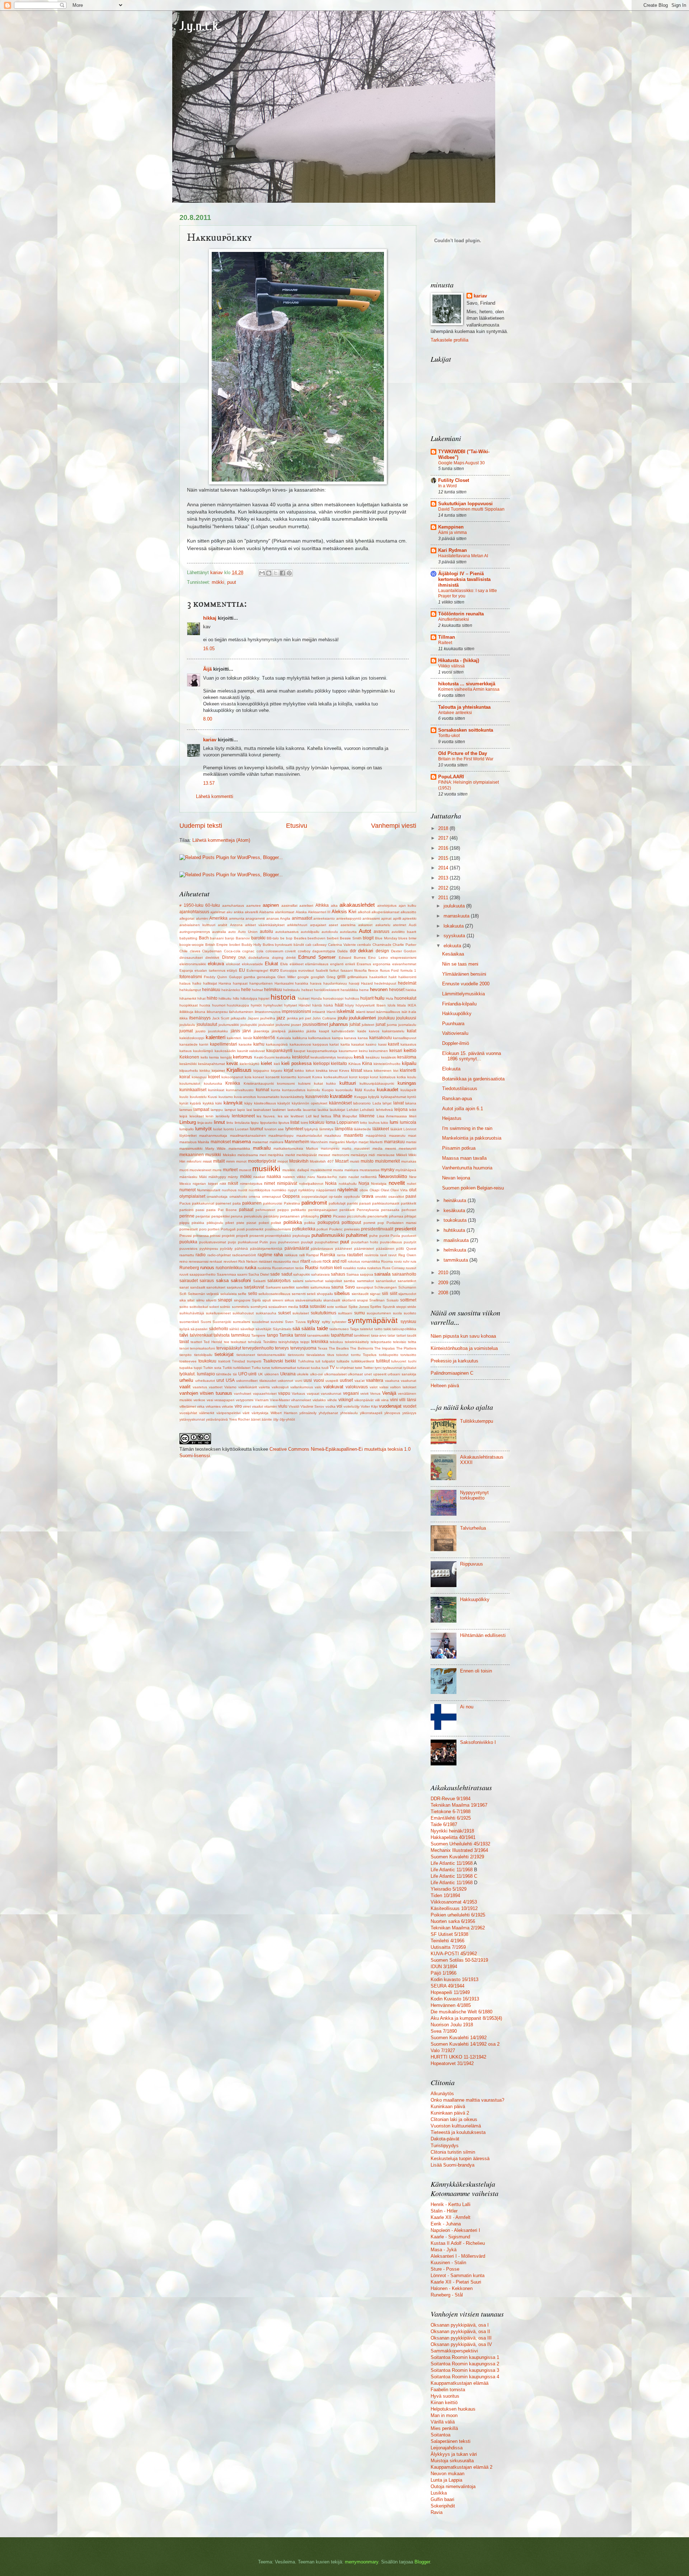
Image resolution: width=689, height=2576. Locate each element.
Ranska (328, 1255)
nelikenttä (369, 1177)
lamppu (217, 1110)
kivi (396, 1071)
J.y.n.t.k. (200, 26)
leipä (183, 1116)
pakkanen (252, 1203)
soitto (184, 1307)
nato (343, 1177)
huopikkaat (189, 1005)
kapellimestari (224, 1044)
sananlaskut (386, 1281)
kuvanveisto (317, 1097)
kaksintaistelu (393, 1031)
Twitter (368, 1368)
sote (331, 1307)
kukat (318, 1083)
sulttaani (345, 1313)
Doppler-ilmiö (456, 1043)
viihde (332, 1400)
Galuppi (235, 977)
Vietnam (262, 1400)
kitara (368, 1071)
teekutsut (238, 1342)
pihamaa (396, 1216)
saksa (222, 1280)
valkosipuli (280, 1387)
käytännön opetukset (310, 1103)
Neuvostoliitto (393, 1176)
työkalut (410, 1368)
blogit (368, 938)
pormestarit (189, 1229)
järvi (247, 1031)
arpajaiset (318, 925)
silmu (200, 1300)
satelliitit (288, 1287)
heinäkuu (211, 990)
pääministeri (364, 1249)
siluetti (211, 1300)
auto (232, 932)
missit (207, 1161)
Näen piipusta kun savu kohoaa (463, 1336)
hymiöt (256, 1005)
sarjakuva (235, 1287)
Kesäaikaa (453, 954)
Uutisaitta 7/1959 (448, 1947)
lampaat (201, 1109)
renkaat (216, 1261)
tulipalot (328, 1361)
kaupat (300, 1051)
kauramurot (348, 1051)
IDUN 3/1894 (444, 1967)
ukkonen (272, 1374)
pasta (211, 1210)
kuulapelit (408, 1090)
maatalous (188, 1142)
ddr (353, 951)
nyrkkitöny (306, 1190)
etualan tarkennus (210, 970)
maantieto (353, 1135)
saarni (242, 1274)
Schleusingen (386, 1287)
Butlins (268, 945)
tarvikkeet (362, 1335)
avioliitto (398, 932)
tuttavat (303, 1368)
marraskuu (394, 1142)
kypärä (195, 1103)
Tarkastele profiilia (449, 340)
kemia (214, 1057)
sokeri (214, 1307)
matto (347, 1148)
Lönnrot (410, 1129)
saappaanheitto (203, 1274)
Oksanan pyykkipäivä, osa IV (461, 2344)
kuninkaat (216, 1090)
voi (339, 1406)
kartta (345, 1044)
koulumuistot (190, 1083)
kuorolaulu (344, 1090)
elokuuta (453, 946)
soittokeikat (199, 1307)
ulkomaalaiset (335, 1374)
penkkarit (347, 1210)
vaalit (185, 1387)
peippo (283, 1210)
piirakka (198, 1223)
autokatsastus (287, 932)
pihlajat (410, 1216)
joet (308, 1018)
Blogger (422, 2562)
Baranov (243, 938)
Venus (375, 1393)
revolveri (230, 1261)
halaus (185, 983)
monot (241, 1161)
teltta (412, 1342)
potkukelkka (304, 1229)
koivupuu (199, 1077)
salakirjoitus (279, 1281)
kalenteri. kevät (240, 1038)
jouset (296, 1025)
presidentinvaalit (377, 1229)
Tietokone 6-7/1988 (451, 1812)
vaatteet (216, 1387)
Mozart (342, 1161)
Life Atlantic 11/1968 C (454, 1876)
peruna (237, 1216)
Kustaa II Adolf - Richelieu (458, 2243)
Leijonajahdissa (447, 2448)
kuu (358, 1090)
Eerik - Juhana (446, 2224)
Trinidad (238, 1361)
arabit (222, 925)
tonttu (356, 1355)
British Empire (217, 945)
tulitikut (383, 1361)
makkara (276, 1142)
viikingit (346, 1400)
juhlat (355, 1024)
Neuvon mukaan (447, 2474)
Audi (413, 925)
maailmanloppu (281, 1135)
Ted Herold (213, 1342)
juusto (201, 1031)
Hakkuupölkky (457, 1013)
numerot (188, 1190)
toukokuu (207, 1361)
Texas (322, 1348)
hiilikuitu (225, 998)
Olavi (385, 1190)
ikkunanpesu (217, 1012)
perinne (187, 1216)
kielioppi (322, 1064)
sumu (360, 1313)
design (382, 951)
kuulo (184, 1097)
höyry (349, 1005)
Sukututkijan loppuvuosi (465, 504)
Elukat (271, 964)
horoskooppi (333, 998)
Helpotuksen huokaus (453, 2409)
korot (353, 1077)
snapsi (362, 1300)
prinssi (215, 1236)
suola (397, 1313)
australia (219, 932)
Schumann (407, 1287)
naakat (259, 1177)
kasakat (358, 1044)
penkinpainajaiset (323, 1210)
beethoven (317, 938)
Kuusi (212, 1097)
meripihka (276, 1155)
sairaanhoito (404, 1274)
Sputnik (389, 1307)
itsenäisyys (200, 1018)
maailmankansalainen (248, 1135)
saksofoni (241, 1280)
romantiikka (371, 1261)
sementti (299, 1294)
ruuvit (184, 1274)
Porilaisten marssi (401, 1223)
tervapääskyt (229, 1348)
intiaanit (319, 1012)
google (303, 977)
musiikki (266, 1169)
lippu (255, 1123)
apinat (386, 918)
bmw (413, 938)
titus (331, 1355)
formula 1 (408, 970)
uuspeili (332, 1381)
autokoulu (330, 932)
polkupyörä (329, 1223)
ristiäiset (265, 1261)
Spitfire (376, 1307)
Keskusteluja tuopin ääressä (460, 2159)
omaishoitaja (217, 1196)
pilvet (230, 1223)
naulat (354, 1177)
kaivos (374, 1031)
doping (278, 958)
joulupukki (249, 1025)
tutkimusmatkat (284, 1368)
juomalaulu (407, 1025)
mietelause (386, 1155)
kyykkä (208, 1103)
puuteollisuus (391, 1242)
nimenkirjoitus (251, 1184)
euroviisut (306, 970)
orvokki (381, 1196)
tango (273, 1335)
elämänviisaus (317, 964)
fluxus (385, 970)
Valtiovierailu (455, 1033)
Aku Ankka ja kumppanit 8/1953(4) (466, 2018)
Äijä (207, 669)
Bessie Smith (351, 938)
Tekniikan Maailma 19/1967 (459, 1805)
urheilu (186, 1380)
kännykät (233, 1103)
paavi (411, 1196)
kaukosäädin (225, 1051)
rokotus (354, 1261)
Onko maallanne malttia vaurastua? (467, 2100)
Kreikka (233, 1083)
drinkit (291, 958)
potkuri (322, 1229)
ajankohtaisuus (194, 912)
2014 (444, 868)
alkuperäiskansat (385, 912)
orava (367, 1196)
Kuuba (369, 1090)
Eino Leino (378, 958)
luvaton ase (274, 1129)
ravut (392, 1255)
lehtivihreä (385, 1110)
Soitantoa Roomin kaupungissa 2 (465, 2364)
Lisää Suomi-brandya (453, 2165)
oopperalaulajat (314, 1196)
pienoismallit (378, 1216)
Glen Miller (286, 977)
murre (217, 1170)
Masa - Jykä (444, 2250)
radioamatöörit (244, 1255)
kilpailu (409, 1063)
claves (195, 951)
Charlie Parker (404, 945)
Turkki (227, 1368)
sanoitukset (216, 1287)
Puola (395, 1236)
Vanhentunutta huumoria (467, 1168)
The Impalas (385, 1348)
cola (260, 951)
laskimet (279, 1110)
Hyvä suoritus (445, 2396)
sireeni (278, 1300)
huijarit (367, 998)
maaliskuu (333, 1135)
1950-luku (194, 905)
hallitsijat (210, 983)
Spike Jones (359, 1307)
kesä (359, 1057)
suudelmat (261, 1322)
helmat (257, 990)
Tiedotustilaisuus (460, 1088)
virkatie (228, 1406)
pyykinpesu (209, 1249)
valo (318, 1387)
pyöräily (226, 1249)
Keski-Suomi (264, 1057)
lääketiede (362, 1129)
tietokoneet (246, 1355)
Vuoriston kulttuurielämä (456, 2126)
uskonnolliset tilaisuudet (256, 1381)
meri (263, 1155)
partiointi (186, 1210)
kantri (204, 1044)
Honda (316, 998)
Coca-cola (232, 951)
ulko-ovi (316, 1374)
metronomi (341, 1155)
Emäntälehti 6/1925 (451, 1818)
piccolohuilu (357, 1216)
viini (394, 1400)
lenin (210, 1116)
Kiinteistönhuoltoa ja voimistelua (464, 1348)
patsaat (246, 1210)
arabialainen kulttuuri (197, 925)
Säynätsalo (282, 1329)
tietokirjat (224, 1354)
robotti (316, 1261)
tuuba (316, 1368)
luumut (256, 1129)
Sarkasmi (273, 1287)
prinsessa (201, 1236)
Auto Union (248, 932)
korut (374, 1077)
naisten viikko (294, 1177)
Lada (377, 1103)
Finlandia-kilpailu (459, 1004)
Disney (229, 957)
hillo (236, 998)
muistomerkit (387, 1161)
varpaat (313, 1393)
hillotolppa (249, 998)
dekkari (366, 951)
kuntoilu (314, 1090)
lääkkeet (381, 1129)
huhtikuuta (455, 1230)
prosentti (257, 1236)
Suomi (206, 1322)
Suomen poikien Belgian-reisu (473, 1188)
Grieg (331, 977)
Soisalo (393, 1300)
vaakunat (409, 1381)
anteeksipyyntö (349, 918)
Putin (264, 1242)
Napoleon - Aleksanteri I (455, 2230)
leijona (401, 1109)
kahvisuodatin (343, 1031)
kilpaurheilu (189, 1071)
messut (324, 1155)
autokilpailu (310, 932)
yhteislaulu (349, 1413)
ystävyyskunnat (192, 1419)
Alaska (301, 912)
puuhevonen (289, 1242)
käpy (248, 1103)
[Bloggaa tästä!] (269, 573)
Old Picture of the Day (463, 753)
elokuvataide (252, 964)
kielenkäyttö (250, 1064)
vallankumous (302, 1387)
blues (403, 938)
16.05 (209, 649)
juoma (392, 1025)
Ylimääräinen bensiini (464, 974)
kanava (350, 1038)
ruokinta (264, 1268)
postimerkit (255, 1229)
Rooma (387, 1261)
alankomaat (285, 912)
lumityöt (203, 1129)
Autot (365, 931)
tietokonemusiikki (271, 1355)
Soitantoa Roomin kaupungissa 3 (465, 2370)
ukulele (303, 1374)
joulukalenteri (362, 1018)
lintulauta (242, 1123)
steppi (401, 1307)
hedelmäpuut (385, 983)
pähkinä (241, 1249)
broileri (235, 945)
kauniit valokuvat (251, 1051)
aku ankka (235, 912)
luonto (229, 1129)
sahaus (338, 1274)
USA (230, 1380)
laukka (323, 1110)
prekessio (352, 1229)
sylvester (339, 1322)
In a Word (447, 486)
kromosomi (286, 1083)
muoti (184, 1170)
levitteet (297, 1116)
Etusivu (297, 826)
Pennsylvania (368, 1210)
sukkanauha (266, 1313)
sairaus (207, 1281)
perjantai (203, 1216)
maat (412, 1135)
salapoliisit (334, 1281)
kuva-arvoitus (245, 1097)
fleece (373, 970)
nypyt (292, 1190)
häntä (317, 1005)
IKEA (412, 1005)
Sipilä (256, 1300)
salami (298, 1281)
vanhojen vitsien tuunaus (206, 1393)
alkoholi (364, 912)
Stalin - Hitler (444, 2211)
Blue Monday (386, 938)
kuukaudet (388, 1090)
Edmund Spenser (317, 957)
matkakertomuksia (288, 1148)
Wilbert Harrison (284, 1413)
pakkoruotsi (273, 1203)
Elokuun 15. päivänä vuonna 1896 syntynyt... (472, 1056)
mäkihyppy (217, 1177)
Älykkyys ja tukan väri (454, 2454)
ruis (413, 1261)
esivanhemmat (404, 964)
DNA (242, 958)
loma (331, 1122)
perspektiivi (221, 1216)
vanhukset (243, 1393)
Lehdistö (367, 1110)
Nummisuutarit (209, 1190)
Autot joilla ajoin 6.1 (463, 1109)
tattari (401, 1335)
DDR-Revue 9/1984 (451, 1799)
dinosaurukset (191, 958)
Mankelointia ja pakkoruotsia (472, 1138)
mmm (230, 1161)
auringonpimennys (195, 932)
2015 (444, 858)
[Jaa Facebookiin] (282, 573)
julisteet (368, 1025)
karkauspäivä (277, 1044)
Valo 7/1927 (443, 2051)
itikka (184, 1018)
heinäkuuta (456, 1200)
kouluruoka (213, 1083)
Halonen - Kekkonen (452, 2288)
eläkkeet (297, 964)
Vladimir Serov (312, 1406)
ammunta (237, 918)
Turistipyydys (445, 2146)
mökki (218, 582)
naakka (274, 1177)
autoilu (266, 932)
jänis (235, 1031)
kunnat (263, 1090)
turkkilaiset (242, 1368)
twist (358, 1368)
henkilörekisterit (327, 990)
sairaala (382, 1274)
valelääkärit (248, 1387)
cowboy (304, 951)
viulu (283, 1406)
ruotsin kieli (331, 1268)
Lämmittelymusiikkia (463, 994)
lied (316, 1116)
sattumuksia (320, 1287)
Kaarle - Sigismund (450, 2237)
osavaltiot (396, 1196)
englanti (337, 964)
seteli (311, 1294)
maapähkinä (376, 1135)
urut (220, 1380)
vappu (284, 1393)
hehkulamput (190, 990)
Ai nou (467, 1707)
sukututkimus (324, 1313)
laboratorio (362, 1103)
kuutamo (226, 1097)
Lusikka (439, 2493)
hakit (393, 977)
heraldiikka (349, 990)
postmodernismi (278, 1229)
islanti (361, 1012)
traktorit (224, 1361)
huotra (205, 1005)
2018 (444, 828)
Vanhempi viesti (394, 826)
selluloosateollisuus (274, 1294)
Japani (253, 1018)
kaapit (324, 1031)
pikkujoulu (215, 1223)
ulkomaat (355, 1374)
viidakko (319, 1400)
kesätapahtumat (212, 1064)
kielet (266, 1063)
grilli (341, 977)
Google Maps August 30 (461, 463)
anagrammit (255, 918)
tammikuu (241, 1335)
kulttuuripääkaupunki (377, 1083)
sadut (287, 1274)
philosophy (310, 1216)
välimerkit (207, 1413)
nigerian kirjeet (205, 1184)
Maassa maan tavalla (464, 1158)
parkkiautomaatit (386, 1203)
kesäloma (407, 1057)
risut (296, 1261)
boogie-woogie (192, 945)
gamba (249, 977)
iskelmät (345, 1011)
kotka (401, 1077)
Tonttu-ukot (449, 736)
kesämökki (188, 1064)
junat (381, 1024)
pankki (352, 1203)
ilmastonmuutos (268, 1012)
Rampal (312, 1255)
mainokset (221, 1142)
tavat (184, 1342)
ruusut (411, 1268)
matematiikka (239, 1148)
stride (412, 1307)
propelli (242, 1236)
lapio (241, 1110)
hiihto (212, 998)
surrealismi (242, 1322)
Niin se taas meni (460, 964)
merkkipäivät (307, 1155)
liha (337, 1116)
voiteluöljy (351, 1406)
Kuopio (328, 1090)
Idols (392, 1005)
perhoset (409, 1210)
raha (278, 1255)
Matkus (312, 1148)
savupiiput (365, 1287)
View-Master (280, 1400)
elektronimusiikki (193, 964)
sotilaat (341, 1307)
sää (296, 1329)
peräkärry (271, 1216)
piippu (184, 1223)
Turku (256, 1368)
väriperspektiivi (228, 1413)
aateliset (306, 905)
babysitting (188, 938)
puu (273, 1242)
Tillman (447, 637)
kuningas (407, 1083)
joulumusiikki (229, 1025)
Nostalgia (379, 1184)
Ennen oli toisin (476, 1671)
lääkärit (396, 1129)
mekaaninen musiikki (200, 1155)
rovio (398, 1261)
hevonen (379, 989)
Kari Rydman (453, 550)
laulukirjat (338, 1110)
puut (232, 582)
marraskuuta (457, 916)
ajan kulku (408, 905)
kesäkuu (373, 1057)
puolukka (188, 1242)
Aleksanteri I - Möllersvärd (458, 2256)
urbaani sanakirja (402, 1374)
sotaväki (318, 1306)
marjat (364, 1142)
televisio (400, 1342)
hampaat (240, 983)
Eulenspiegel (257, 970)
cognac (248, 951)
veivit (364, 1393)
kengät (226, 1057)
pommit (369, 1223)
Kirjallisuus (239, 1070)
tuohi (412, 1361)
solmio (225, 1307)
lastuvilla (294, 1110)
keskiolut (301, 1057)
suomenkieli (189, 1322)
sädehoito (219, 1329)
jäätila (311, 1031)
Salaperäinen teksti (451, 2441)
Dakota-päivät (445, 2139)
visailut (257, 1406)
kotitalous (388, 1077)
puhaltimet (357, 1235)
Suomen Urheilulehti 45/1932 (460, 1844)
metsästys (359, 1155)
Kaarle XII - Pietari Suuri (456, 2282)
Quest (411, 1249)
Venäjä (389, 1393)
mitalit (219, 1161)
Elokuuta (451, 1069)
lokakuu (317, 1122)
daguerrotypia (324, 951)
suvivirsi (277, 1322)
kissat (357, 1070)
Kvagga (361, 1097)
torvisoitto (408, 1355)
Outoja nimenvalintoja (453, 2486)
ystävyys (409, 1413)
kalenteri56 (264, 1038)
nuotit (243, 1190)
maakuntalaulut (309, 1135)
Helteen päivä (445, 1386)
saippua (367, 1274)
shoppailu (325, 1294)
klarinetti (408, 1070)
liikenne (367, 1116)
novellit (397, 1183)
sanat (184, 1287)
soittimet (408, 1300)
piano (326, 1216)
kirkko (299, 1071)
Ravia (437, 2512)
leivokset (197, 1116)
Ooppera (291, 1196)
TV (332, 1367)
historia (283, 997)
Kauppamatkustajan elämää (460, 2383)
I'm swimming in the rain (467, 1128)
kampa (338, 1038)
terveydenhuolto (258, 1348)
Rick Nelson (248, 1261)
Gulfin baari (442, 2499)
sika (183, 1300)
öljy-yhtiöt (287, 1419)
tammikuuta (456, 1260)
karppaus (320, 1044)
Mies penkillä (444, 2428)
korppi (364, 1077)
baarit (412, 932)
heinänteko (231, 990)
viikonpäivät (364, 1400)
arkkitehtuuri (297, 925)
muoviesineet (200, 1170)
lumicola (408, 1122)
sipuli (266, 1300)
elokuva (216, 964)
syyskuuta (455, 936)
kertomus (243, 1057)
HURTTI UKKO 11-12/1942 (458, 2057)
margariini (337, 1142)
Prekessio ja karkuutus (454, 1361)
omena (254, 1196)
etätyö (232, 970)
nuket (412, 1184)
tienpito (186, 1355)
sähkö (234, 1329)
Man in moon (444, 2415)
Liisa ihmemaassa (392, 1116)
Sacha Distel (259, 1274)
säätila (308, 1329)
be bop (286, 938)
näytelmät (348, 1190)
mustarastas (370, 1170)
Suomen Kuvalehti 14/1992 (459, 2038)
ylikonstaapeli (371, 1413)
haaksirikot (378, 977)
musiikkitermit (321, 1170)
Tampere (258, 1335)
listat (295, 1122)
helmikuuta (456, 1250)
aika (334, 905)
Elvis (284, 964)
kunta (276, 1090)
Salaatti (259, 1281)
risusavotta (282, 1261)
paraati (365, 1203)
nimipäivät (287, 1183)
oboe (364, 1190)
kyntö (412, 1097)
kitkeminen (383, 1071)
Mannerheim (297, 1142)
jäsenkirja (261, 1031)
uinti (252, 1374)
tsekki (290, 1361)
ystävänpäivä (217, 1419)
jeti (301, 1018)
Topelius (370, 1355)
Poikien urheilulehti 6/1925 (458, 1915)
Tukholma (306, 1361)
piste (240, 1223)
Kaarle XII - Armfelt (451, 2217)
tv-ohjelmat (345, 1368)
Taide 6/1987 (444, 1824)
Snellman (377, 1300)
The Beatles (339, 1348)
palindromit (314, 1203)
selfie (242, 1294)
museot (245, 1170)
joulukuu (386, 1018)
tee (227, 1342)
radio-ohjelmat (219, 1255)
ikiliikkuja (186, 1012)
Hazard (367, 983)
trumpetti (254, 1361)
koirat (185, 1077)
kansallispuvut (405, 1038)
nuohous (229, 1190)
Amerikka (218, 918)
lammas (186, 1110)
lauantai (310, 1110)
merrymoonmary (362, 2562)
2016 (444, 848)
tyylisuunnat (392, 1368)
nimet (269, 1183)
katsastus (408, 1044)
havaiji (354, 983)
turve (266, 1368)
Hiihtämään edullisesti (483, 1635)
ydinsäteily (308, 1413)
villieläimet (188, 1406)
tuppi (198, 1368)
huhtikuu (352, 998)
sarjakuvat (254, 1287)
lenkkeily (223, 1116)
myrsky (388, 1170)
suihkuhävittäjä (192, 1313)
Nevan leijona (456, 1178)
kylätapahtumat (393, 1097)
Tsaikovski (273, 1361)
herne (364, 990)
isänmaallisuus (388, 1012)
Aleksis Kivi (344, 912)
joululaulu (187, 1025)
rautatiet (355, 1255)
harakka (302, 983)
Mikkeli (402, 1155)
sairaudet (189, 1281)
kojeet (214, 1077)
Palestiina (292, 1203)
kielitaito (339, 1064)
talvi (184, 1335)
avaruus (381, 932)
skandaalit (332, 1300)
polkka (310, 1223)
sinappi (225, 1300)
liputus (284, 1123)
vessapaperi (224, 1400)
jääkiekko (296, 1031)
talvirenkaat (201, 1335)
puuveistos (188, 1249)
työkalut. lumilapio (197, 1374)
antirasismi (371, 918)
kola (248, 1077)
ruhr (406, 1261)
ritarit (305, 1261)
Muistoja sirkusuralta (452, 2461)
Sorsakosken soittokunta (466, 730)
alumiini (202, 918)
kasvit (393, 1044)
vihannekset (301, 1400)
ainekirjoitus (387, 905)
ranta (341, 1255)
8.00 (208, 719)
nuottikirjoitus (259, 1190)
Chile (184, 951)
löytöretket (188, 1135)
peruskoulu (253, 1216)
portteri (214, 1229)
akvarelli (251, 912)
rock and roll (335, 1261)
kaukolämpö (203, 1051)
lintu (230, 1123)
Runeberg (189, 1268)
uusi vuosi (314, 1380)
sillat (191, 1300)
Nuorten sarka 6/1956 (453, 1921)
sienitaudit (360, 1294)
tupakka (186, 1368)
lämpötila (344, 1129)
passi (200, 1210)
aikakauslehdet (357, 905)
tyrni (378, 1368)
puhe (374, 1236)
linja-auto (205, 1123)
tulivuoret (399, 1361)
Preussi (186, 1236)
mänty (233, 1177)
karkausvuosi (300, 1044)
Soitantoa (440, 2435)
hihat (201, 998)
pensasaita (390, 1210)
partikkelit (409, 1203)
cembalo (364, 945)
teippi (305, 1342)
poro (203, 1229)
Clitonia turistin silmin (453, 2152)
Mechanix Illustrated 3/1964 (459, 1850)
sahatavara (320, 1274)
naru (311, 1177)
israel (371, 1012)
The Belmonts (361, 1348)
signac (375, 1294)
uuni (299, 1381)
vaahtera (375, 1380)
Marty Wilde (216, 1148)
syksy (313, 1321)
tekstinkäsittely (357, 1342)
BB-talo (273, 938)
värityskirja (260, 1413)
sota (304, 1306)
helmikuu (273, 990)
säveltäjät (263, 1329)
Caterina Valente (342, 945)
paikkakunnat (203, 1203)
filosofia (360, 970)
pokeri (264, 1223)
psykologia (301, 1236)
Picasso (339, 1216)
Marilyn (352, 1142)
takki (387, 1329)
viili (377, 1400)
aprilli (397, 918)
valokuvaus (357, 1387)
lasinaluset (262, 1110)
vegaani (351, 1393)
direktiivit (212, 958)
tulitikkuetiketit (363, 1361)
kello (204, 1057)
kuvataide (341, 1096)
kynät (184, 1103)
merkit (290, 1155)
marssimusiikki (191, 1148)
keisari (396, 1051)
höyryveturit (365, 1005)
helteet (307, 990)
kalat (412, 1031)
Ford (395, 970)
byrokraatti (283, 945)
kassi (382, 1044)
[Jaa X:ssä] (276, 573)
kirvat (333, 1071)
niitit (223, 1184)
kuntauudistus (294, 1090)
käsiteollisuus (265, 1103)
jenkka (292, 1018)
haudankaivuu (335, 983)
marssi (411, 1142)
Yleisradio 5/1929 (449, 1889)
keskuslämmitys (323, 1057)
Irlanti (331, 1012)
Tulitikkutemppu (477, 1421)
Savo (350, 1287)
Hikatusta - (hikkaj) (459, 660)
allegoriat (187, 918)
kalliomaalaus (319, 1038)
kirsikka (322, 1071)
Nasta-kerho (327, 1177)
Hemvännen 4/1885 (451, 2005)
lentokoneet (243, 1116)
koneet (258, 1077)
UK (261, 1374)
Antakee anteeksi (455, 713)
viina (385, 1400)
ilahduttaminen (241, 1012)
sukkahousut (243, 1313)
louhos (374, 1123)
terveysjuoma (303, 1348)
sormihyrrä (259, 1307)
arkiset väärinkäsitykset (265, 925)
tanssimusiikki (318, 1335)
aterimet (400, 925)
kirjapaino (261, 1071)
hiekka (411, 990)
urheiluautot (205, 1381)
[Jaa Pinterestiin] (289, 573)
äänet (256, 1419)
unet (368, 1374)
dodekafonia (259, 958)
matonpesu (330, 1148)
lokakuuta (454, 926)
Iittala (401, 1005)
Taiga (354, 1329)
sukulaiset (301, 1313)
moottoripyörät (262, 1161)
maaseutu (397, 1135)
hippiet (264, 998)
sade (275, 1274)
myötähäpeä (406, 1170)
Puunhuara (453, 1024)
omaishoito (238, 1196)
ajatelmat (218, 912)
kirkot (310, 1071)
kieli (277, 1064)
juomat (186, 1031)
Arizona (236, 925)
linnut (219, 1122)
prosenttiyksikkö (278, 1236)
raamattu (187, 1255)
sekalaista (229, 1294)
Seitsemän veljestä (203, 1294)
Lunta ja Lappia (446, 2480)
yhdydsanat (328, 1413)
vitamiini (271, 1406)
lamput (230, 1110)
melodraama (248, 1155)
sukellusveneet (218, 1313)
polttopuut (351, 1223)
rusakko (350, 1268)
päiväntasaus (322, 1249)
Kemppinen (451, 527)
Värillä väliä (443, 2422)
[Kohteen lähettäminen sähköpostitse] (262, 573)
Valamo (230, 1387)
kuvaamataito (268, 1097)
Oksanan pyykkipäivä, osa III (461, 2338)
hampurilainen (261, 983)
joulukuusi (406, 1018)
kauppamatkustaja (322, 1051)
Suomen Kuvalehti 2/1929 (457, 1857)
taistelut (366, 1329)
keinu (363, 1051)
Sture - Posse (445, 2269)
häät (339, 1005)
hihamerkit (188, 998)
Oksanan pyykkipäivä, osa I (460, 2325)
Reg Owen (407, 1255)
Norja (364, 1183)
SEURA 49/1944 (447, 1986)
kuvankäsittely (292, 1097)
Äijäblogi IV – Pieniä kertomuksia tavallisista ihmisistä (464, 579)
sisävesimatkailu (309, 1300)
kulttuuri (348, 1083)
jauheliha (268, 1018)
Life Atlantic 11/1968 (452, 1863)
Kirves (344, 1071)
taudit (412, 1335)
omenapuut (271, 1196)
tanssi (300, 1335)
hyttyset (291, 1005)
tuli (318, 1361)
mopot (283, 1161)
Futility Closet (454, 480)
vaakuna (392, 1381)
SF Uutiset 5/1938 (449, 1934)
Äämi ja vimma (453, 532)
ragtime (265, 1255)
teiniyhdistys (289, 1342)
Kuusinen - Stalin (448, 2263)
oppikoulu (352, 1196)
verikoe (199, 1400)
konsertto (289, 1077)
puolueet (409, 1236)
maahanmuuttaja (213, 1135)
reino (184, 1261)
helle (246, 990)
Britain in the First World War (466, 759)
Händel (304, 1005)
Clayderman (212, 951)
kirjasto (277, 1071)
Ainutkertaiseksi (454, 619)
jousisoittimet (315, 1024)
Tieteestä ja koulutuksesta (458, 2132)
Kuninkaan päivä (448, 2106)
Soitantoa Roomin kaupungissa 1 (465, 2357)
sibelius (342, 1293)
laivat (399, 1103)
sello (253, 1294)
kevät (232, 1063)
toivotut (342, 1355)
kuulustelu (198, 1097)
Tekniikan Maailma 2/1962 (458, 1928)
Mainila (203, 1142)
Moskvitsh (299, 1161)
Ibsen (381, 1005)
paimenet (223, 1203)
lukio (385, 1123)
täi (235, 1374)
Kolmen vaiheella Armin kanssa (469, 689)
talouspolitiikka (404, 1329)
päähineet (344, 1249)
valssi (384, 1387)
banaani (217, 938)
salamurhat (314, 1281)
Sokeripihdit (443, 2506)
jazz (281, 1018)
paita (237, 1203)
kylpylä (374, 1097)
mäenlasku (188, 1177)
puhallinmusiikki (328, 1235)
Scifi (183, 1294)
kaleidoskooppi (192, 1038)
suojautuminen (379, 1313)
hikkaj (210, 618)
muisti (355, 1161)
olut (413, 1190)
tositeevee (188, 1361)
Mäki (203, 1177)
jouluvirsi (283, 1025)
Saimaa (353, 1274)
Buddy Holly (252, 945)
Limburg (188, 1122)
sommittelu (241, 1307)
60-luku (213, 905)
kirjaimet (218, 1071)
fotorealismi (191, 977)
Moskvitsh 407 (322, 1161)
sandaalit (198, 1287)
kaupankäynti (279, 1051)
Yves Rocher (239, 1419)
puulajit (307, 1242)
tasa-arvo (379, 1335)
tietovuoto (296, 1355)
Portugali (228, 1229)
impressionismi (296, 1012)
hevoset (397, 990)
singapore (242, 1300)
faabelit (322, 970)
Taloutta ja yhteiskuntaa (464, 707)
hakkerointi (407, 977)
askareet (365, 925)
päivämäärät (297, 1248)
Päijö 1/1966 (444, 1973)
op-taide (336, 1196)
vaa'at (360, 1381)
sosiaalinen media (283, 1307)
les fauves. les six (273, 1116)
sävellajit (247, 1329)
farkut (334, 970)
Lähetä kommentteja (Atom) (221, 840)
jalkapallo (238, 1018)
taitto (378, 1329)
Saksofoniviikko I (478, 1742)
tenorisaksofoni (202, 1348)
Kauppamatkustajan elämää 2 (461, 2467)
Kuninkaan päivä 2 (450, 2113)
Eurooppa (289, 970)
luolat (218, 1129)
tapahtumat (342, 1335)
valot (374, 1387)
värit (246, 1413)
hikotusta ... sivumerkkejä (467, 684)
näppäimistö (326, 1190)
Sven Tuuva (295, 1322)
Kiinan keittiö (444, 2403)
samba (349, 1281)
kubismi (304, 1083)
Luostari (242, 1129)
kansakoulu (381, 1038)
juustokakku (218, 1031)
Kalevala (284, 1038)
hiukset (304, 998)
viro (238, 1406)
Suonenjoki (222, 1322)
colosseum (274, 951)
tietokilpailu (203, 1355)
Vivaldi (294, 1406)
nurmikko (279, 1190)
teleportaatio (381, 1342)
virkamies (213, 1406)
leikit (413, 1110)
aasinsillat (289, 905)
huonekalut (405, 998)
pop (381, 1223)
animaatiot (302, 918)
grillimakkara (357, 977)
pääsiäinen (385, 1249)
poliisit (276, 1223)
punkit (384, 1236)
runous (207, 1268)
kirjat (289, 1070)
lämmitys (326, 1129)
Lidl (309, 1116)
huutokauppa (238, 1005)
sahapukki (302, 1274)
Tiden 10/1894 (445, 1895)
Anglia (285, 918)
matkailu (262, 1148)
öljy (276, 1419)
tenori (184, 1348)
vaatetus (200, 1387)
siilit (393, 1294)
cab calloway (316, 945)
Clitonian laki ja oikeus (454, 2119)
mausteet (362, 1148)
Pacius (185, 1203)
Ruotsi (312, 1268)
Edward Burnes (352, 958)
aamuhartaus (233, 905)
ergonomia (382, 964)
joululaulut (207, 1024)
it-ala (412, 1012)
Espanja (186, 970)
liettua (326, 1116)
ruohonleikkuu (230, 1268)
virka (201, 1406)
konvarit (304, 1077)
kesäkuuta (455, 1210)
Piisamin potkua (459, 1148)
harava (316, 983)
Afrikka (322, 905)
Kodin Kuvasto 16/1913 (455, 1999)
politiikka (293, 1222)
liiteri (413, 1116)
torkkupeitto (389, 1355)
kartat (334, 1044)
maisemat (260, 1142)
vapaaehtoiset (265, 1393)
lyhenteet (294, 1129)
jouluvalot (266, 1025)
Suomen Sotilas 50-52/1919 (459, 1960)
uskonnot (285, 1381)
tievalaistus (316, 1355)
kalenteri (215, 1037)
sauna (337, 1287)
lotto (364, 1123)
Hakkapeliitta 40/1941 (453, 1837)
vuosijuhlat (188, 1413)
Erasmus (364, 964)
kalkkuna (300, 1038)
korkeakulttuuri (336, 1077)
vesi (210, 1400)
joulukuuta (455, 906)
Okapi (374, 1190)
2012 (444, 888)
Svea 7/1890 (444, 2031)
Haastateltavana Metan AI (463, 556)
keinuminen (378, 1051)
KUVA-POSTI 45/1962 (454, 1954)
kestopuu (345, 1057)
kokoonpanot (232, 1077)
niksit (233, 1183)
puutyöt (410, 1242)
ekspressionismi (403, 958)
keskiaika (283, 1057)
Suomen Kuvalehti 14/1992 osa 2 (465, 2044)
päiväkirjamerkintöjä (266, 1249)
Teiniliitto (270, 1342)
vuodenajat (390, 1406)
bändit (299, 945)
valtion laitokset (403, 1387)
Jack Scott (221, 1018)
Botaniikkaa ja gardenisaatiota (473, 1079)
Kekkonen (189, 1057)
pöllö (400, 1249)
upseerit (380, 1374)
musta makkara (346, 1170)
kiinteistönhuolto (387, 1064)
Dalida (343, 951)
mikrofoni (194, 1161)
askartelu (383, 925)
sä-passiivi (199, 1329)
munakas (409, 1161)
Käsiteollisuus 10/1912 (454, 1908)
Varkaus (298, 1393)
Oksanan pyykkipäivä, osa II (460, 2331)
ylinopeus (392, 1413)
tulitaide (343, 1361)
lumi (394, 1122)
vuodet (410, 1406)
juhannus (339, 1024)
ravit (383, 1255)
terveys (282, 1348)
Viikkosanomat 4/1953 (454, 1902)
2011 (444, 898)
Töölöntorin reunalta (461, 614)
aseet (333, 925)
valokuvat (333, 1387)
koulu (412, 1077)
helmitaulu (292, 990)
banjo (230, 938)
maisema (241, 1142)
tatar (391, 1335)
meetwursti (407, 1148)
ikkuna (200, 1012)
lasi (249, 1110)
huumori (219, 1005)
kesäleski (389, 1057)
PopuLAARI (451, 777)
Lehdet (353, 1110)
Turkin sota (212, 1368)
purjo (232, 1242)
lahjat (387, 1103)
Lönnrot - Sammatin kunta (458, 2275)
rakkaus (291, 1255)
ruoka (250, 1268)
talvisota (222, 1335)
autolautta (348, 932)
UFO (243, 1374)
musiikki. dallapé (296, 1170)
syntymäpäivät (373, 1320)
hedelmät (407, 983)
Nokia (331, 1183)
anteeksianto (324, 918)
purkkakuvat (248, 1242)
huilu (379, 998)
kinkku (205, 1071)
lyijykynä (311, 1129)
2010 (444, 1273)
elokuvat (233, 964)
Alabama (266, 912)
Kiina (367, 1064)
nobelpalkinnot (311, 1184)
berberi (333, 938)
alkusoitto (408, 912)
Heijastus (452, 1118)
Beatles (300, 938)
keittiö (410, 1050)
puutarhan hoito (365, 1242)
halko (197, 983)
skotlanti (349, 1300)
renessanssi (199, 1261)
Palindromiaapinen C (452, 1373)
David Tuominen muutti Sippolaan (471, 509)
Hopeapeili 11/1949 (450, 1992)
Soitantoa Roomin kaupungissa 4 (465, 2377)
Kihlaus (355, 1064)
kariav (210, 740)
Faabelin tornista (448, 2390)
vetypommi (245, 1400)
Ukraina (288, 1374)
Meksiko (229, 1155)
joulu (343, 1018)
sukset (284, 1313)
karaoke (245, 1044)
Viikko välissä (451, 666)
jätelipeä (279, 1031)
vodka (331, 1406)
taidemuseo (339, 1329)
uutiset (346, 1380)
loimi (304, 1123)
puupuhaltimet (327, 1242)
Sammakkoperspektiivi (454, 2351)
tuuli (325, 1368)
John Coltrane (324, 1018)
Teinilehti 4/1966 (447, 1941)
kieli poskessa (296, 1063)
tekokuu (336, 1342)
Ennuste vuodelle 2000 (466, 984)
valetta (264, 1387)
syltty (326, 1322)
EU (242, 970)
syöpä (184, 1329)
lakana (411, 1103)
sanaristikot (407, 1281)
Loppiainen (348, 1122)
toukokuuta (456, 1220)
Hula (390, 998)
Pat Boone (227, 1210)
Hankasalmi (284, 983)
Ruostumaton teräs (288, 1268)
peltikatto (299, 1210)
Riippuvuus (472, 1564)
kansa (363, 1038)
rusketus (374, 1268)
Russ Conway (393, 1268)
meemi (390, 1148)
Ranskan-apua (457, 1099)
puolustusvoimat (213, 1242)
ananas (273, 918)
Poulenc (336, 1229)
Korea (317, 1077)
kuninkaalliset (193, 1090)
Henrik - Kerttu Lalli (451, 2204)
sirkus (289, 1300)
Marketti (376, 1142)
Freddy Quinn (215, 977)
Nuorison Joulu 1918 (452, 2025)
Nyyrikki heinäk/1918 (452, 1831)
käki (219, 1103)
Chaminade (382, 945)
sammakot (365, 1281)
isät (404, 1012)
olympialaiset (192, 1196)
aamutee (254, 905)
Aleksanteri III (319, 912)
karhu (259, 1044)
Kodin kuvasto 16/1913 (454, 1979)
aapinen (271, 905)
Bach (204, 938)
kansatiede (189, 1044)
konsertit (273, 1077)
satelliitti (303, 1287)
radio (201, 1255)
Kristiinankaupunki (259, 1083)
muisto (367, 1161)
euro (274, 970)
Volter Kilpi (369, 1406)
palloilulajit (337, 1203)
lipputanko (269, 1123)
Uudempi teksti (201, 826)
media (378, 1148)
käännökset (340, 1103)
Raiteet (445, 643)
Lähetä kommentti (215, 796)
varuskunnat (331, 1393)
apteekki (409, 918)
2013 (444, 878)
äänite (267, 1419)
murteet (230, 1170)
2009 (444, 1283)
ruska (362, 1268)
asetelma (348, 925)
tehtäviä (255, 1342)
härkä (328, 1005)
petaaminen (290, 1216)
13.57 (209, 783)
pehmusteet (265, 1210)
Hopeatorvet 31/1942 (452, 2063)
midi (372, 1155)
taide (322, 1328)
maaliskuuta (457, 1240)
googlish (318, 977)
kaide (362, 1031)
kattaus (186, 1051)
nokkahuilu (348, 1184)
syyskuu (408, 1322)
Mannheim (319, 1142)
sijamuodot (407, 1294)
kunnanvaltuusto (240, 1090)
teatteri (196, 1342)
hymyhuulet (273, 1005)
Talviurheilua (473, 1528)
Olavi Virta (399, 1190)
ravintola (372, 1255)
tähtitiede (224, 1374)
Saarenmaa (226, 1274)
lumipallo (187, 1129)
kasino (371, 1044)
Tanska (286, 1335)
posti (241, 1229)
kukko (331, 1083)
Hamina (225, 983)
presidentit (406, 1229)
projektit (228, 1236)
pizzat (251, 1223)
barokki (258, 938)
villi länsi (408, 1400)
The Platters (406, 1348)
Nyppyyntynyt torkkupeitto (474, 1495)
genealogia (266, 977)
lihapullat (350, 1116)
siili (385, 1294)
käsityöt (284, 1103)
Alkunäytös (442, 2094)
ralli (302, 1255)
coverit (290, 951)
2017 (444, 838)
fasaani (347, 970)
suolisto (410, 1313)
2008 (444, 1293)
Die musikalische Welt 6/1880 (461, 2012)
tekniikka (320, 1342)
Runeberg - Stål (447, 2295)
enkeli (350, 964)
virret (247, 1406)
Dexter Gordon (404, 951)
